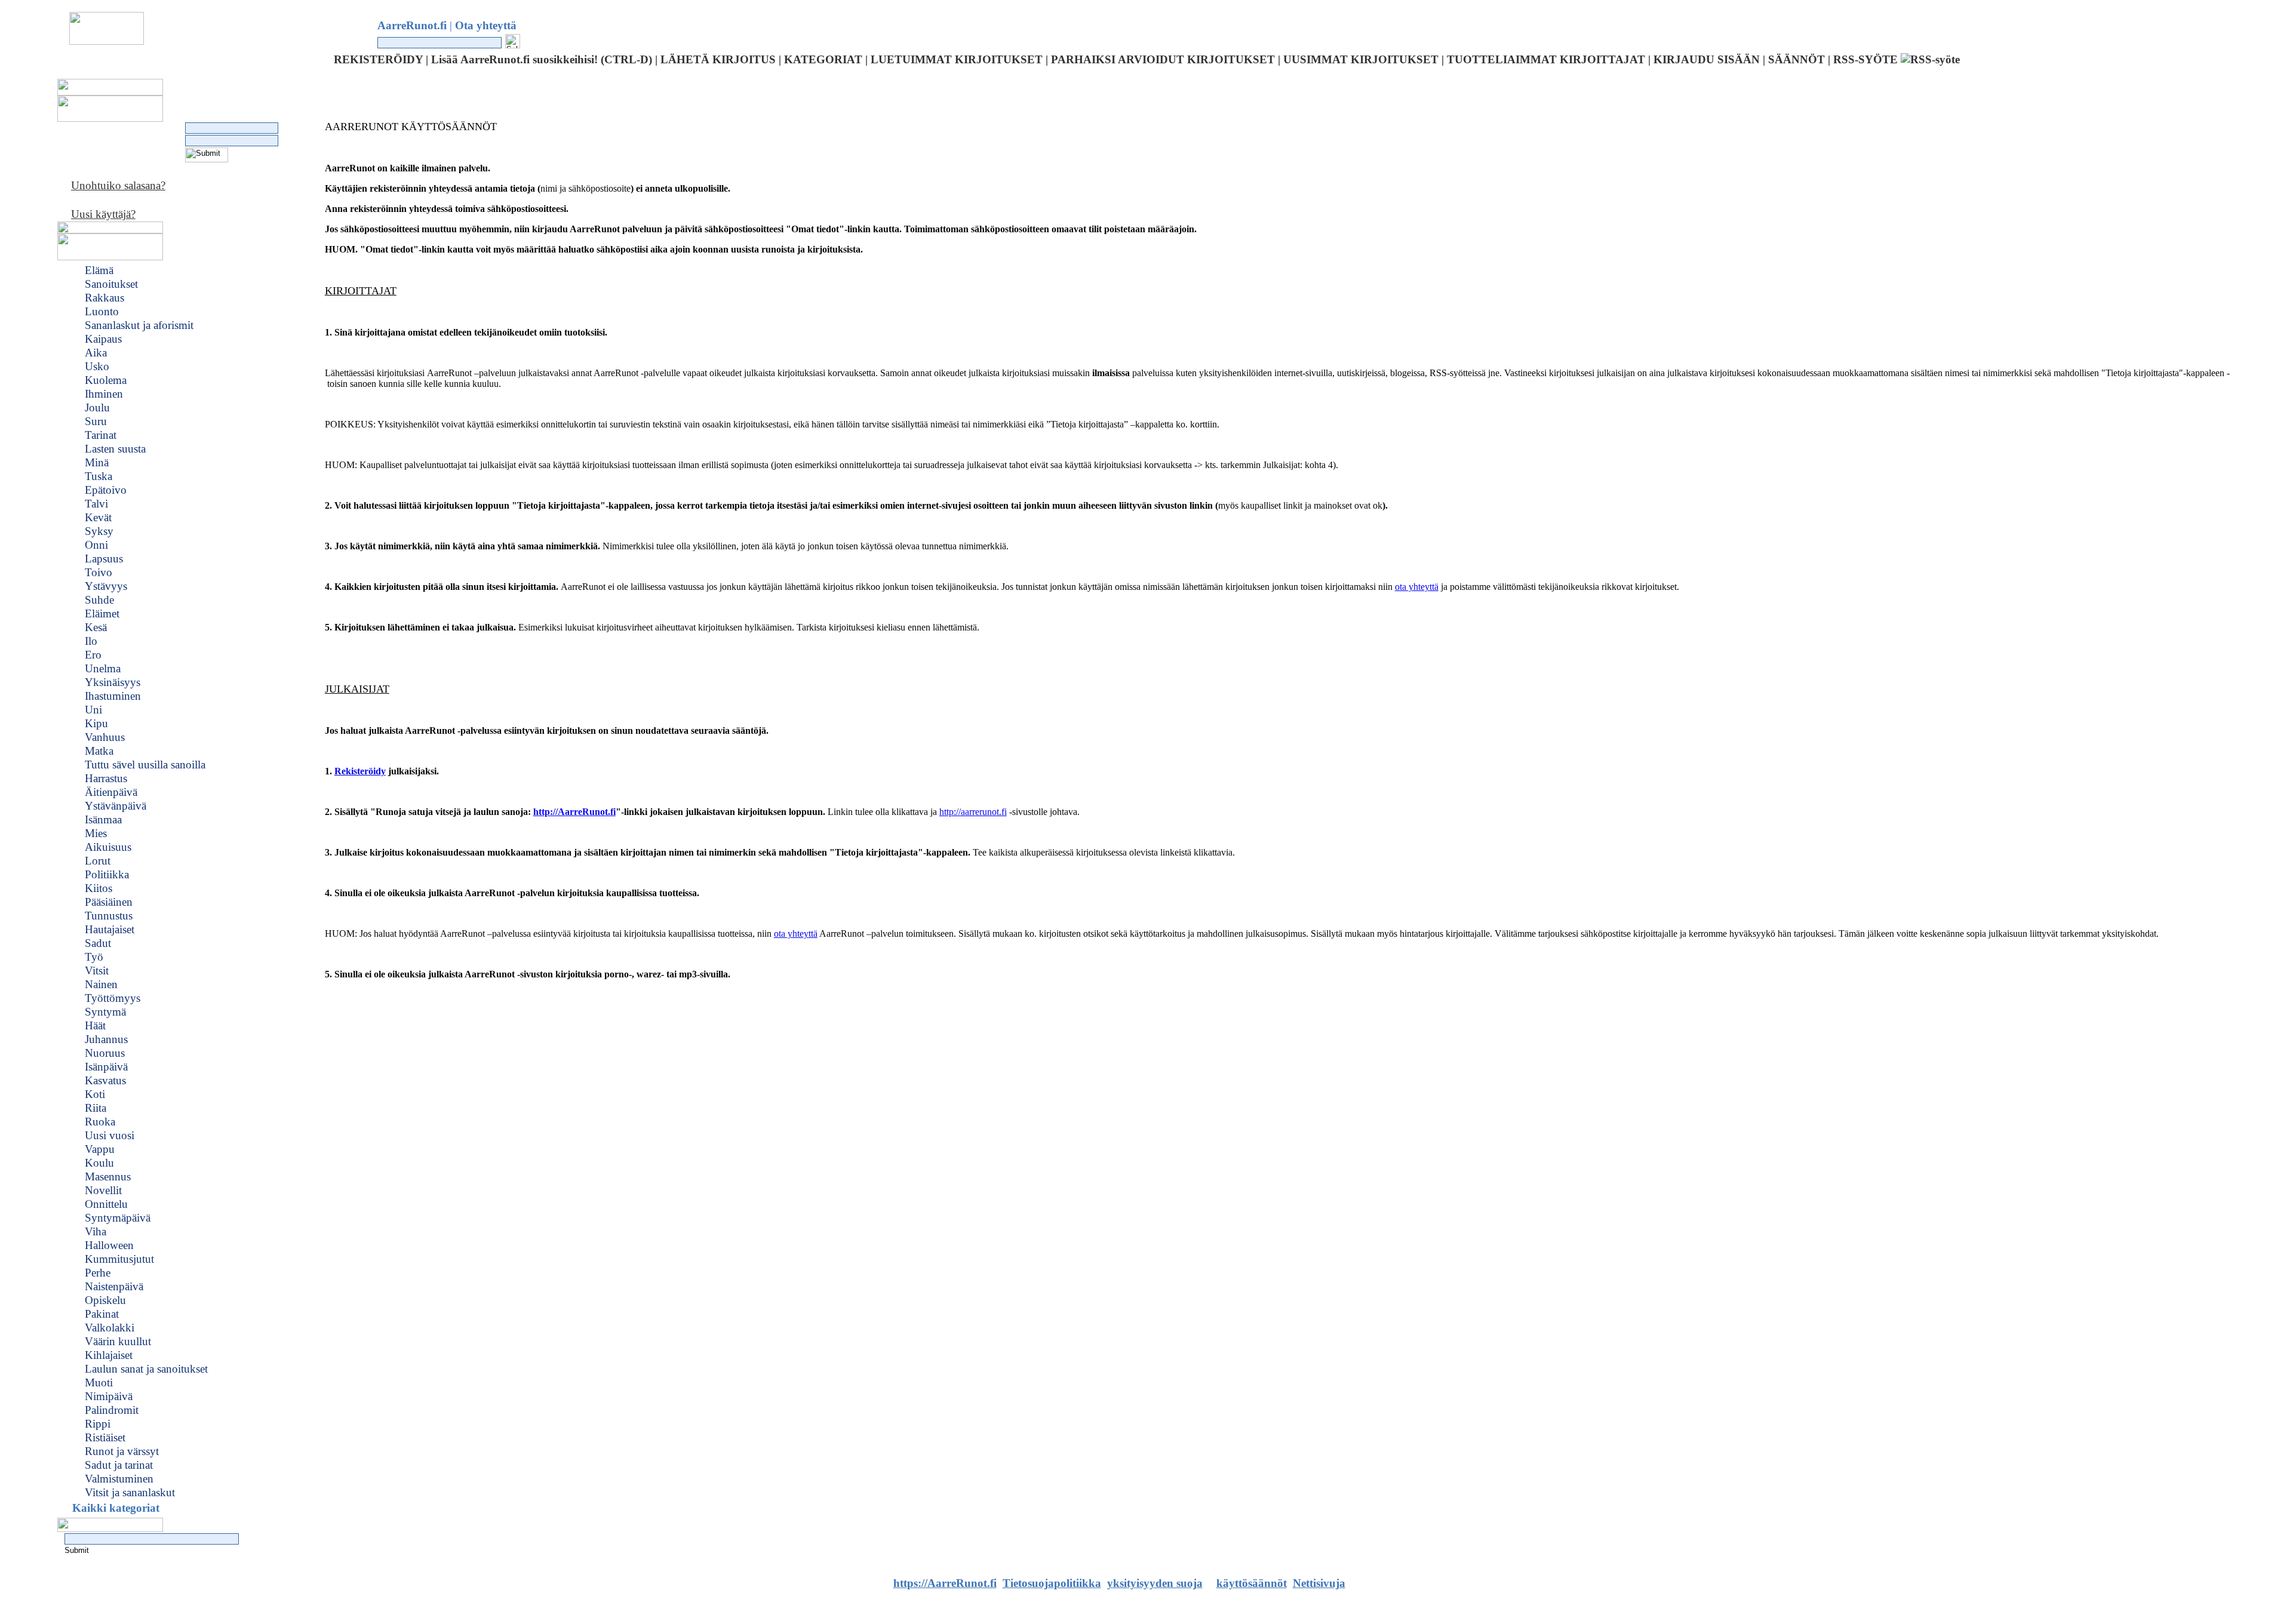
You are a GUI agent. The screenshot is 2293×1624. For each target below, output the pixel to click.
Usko (97, 366)
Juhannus (106, 1039)
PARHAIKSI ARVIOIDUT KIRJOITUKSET (1163, 59)
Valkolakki (110, 1328)
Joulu (97, 407)
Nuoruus (105, 1053)
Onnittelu (106, 1204)
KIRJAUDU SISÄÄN (1707, 59)
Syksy (99, 531)
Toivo (99, 572)
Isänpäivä (106, 1067)
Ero (93, 655)
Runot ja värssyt (122, 1451)
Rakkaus (104, 298)
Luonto (102, 311)
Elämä (99, 270)
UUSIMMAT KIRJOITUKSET (1361, 59)
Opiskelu (105, 1300)
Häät (95, 1025)
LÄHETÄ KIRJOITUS (718, 59)
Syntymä (105, 1012)
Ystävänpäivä (116, 806)
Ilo (91, 641)
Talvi (96, 504)
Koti (95, 1094)
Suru (96, 421)
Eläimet (102, 613)
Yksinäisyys (113, 682)
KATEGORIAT (823, 59)
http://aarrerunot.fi (973, 812)
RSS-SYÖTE (1867, 59)
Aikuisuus (108, 847)
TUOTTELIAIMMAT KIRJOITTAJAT (1546, 59)
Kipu (96, 723)
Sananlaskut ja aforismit (139, 325)
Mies (96, 833)
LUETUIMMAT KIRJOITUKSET (957, 59)
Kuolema (106, 380)
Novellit (103, 1190)
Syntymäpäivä (118, 1218)
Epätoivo (106, 490)
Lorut (98, 861)
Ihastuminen (113, 696)
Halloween (109, 1245)
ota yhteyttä (1417, 587)
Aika (96, 353)
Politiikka (107, 874)
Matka (99, 751)
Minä (97, 462)
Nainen (101, 984)
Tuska (99, 476)
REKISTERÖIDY (378, 59)
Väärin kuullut (118, 1341)
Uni (93, 710)
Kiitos (99, 888)
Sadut (98, 943)
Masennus (108, 1177)
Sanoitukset (111, 284)
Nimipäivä (109, 1396)
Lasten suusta (115, 449)
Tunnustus (109, 916)
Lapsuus (104, 559)
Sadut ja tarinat (119, 1465)
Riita (96, 1108)
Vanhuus (105, 737)
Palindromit (112, 1410)
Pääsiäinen (109, 902)
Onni (96, 545)
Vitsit (97, 971)
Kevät (98, 517)
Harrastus (106, 778)
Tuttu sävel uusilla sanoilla (145, 765)
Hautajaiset (110, 929)
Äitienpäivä (111, 792)
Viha (96, 1231)
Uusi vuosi (110, 1135)
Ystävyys (106, 586)
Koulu (99, 1163)
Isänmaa (103, 819)
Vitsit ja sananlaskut (130, 1492)
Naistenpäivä (114, 1286)
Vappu (100, 1149)
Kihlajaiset (109, 1355)
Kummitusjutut (119, 1259)
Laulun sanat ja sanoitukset (146, 1369)
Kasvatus (105, 1080)
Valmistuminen (119, 1479)
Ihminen (104, 394)
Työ (94, 957)
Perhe (98, 1273)
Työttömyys (113, 998)
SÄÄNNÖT (1796, 59)
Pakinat (102, 1314)
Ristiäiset (105, 1437)
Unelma (103, 668)
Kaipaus (103, 339)
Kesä (96, 627)
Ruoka (100, 1122)
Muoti (99, 1382)
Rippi (98, 1424)
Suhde (99, 600)
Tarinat (101, 435)
